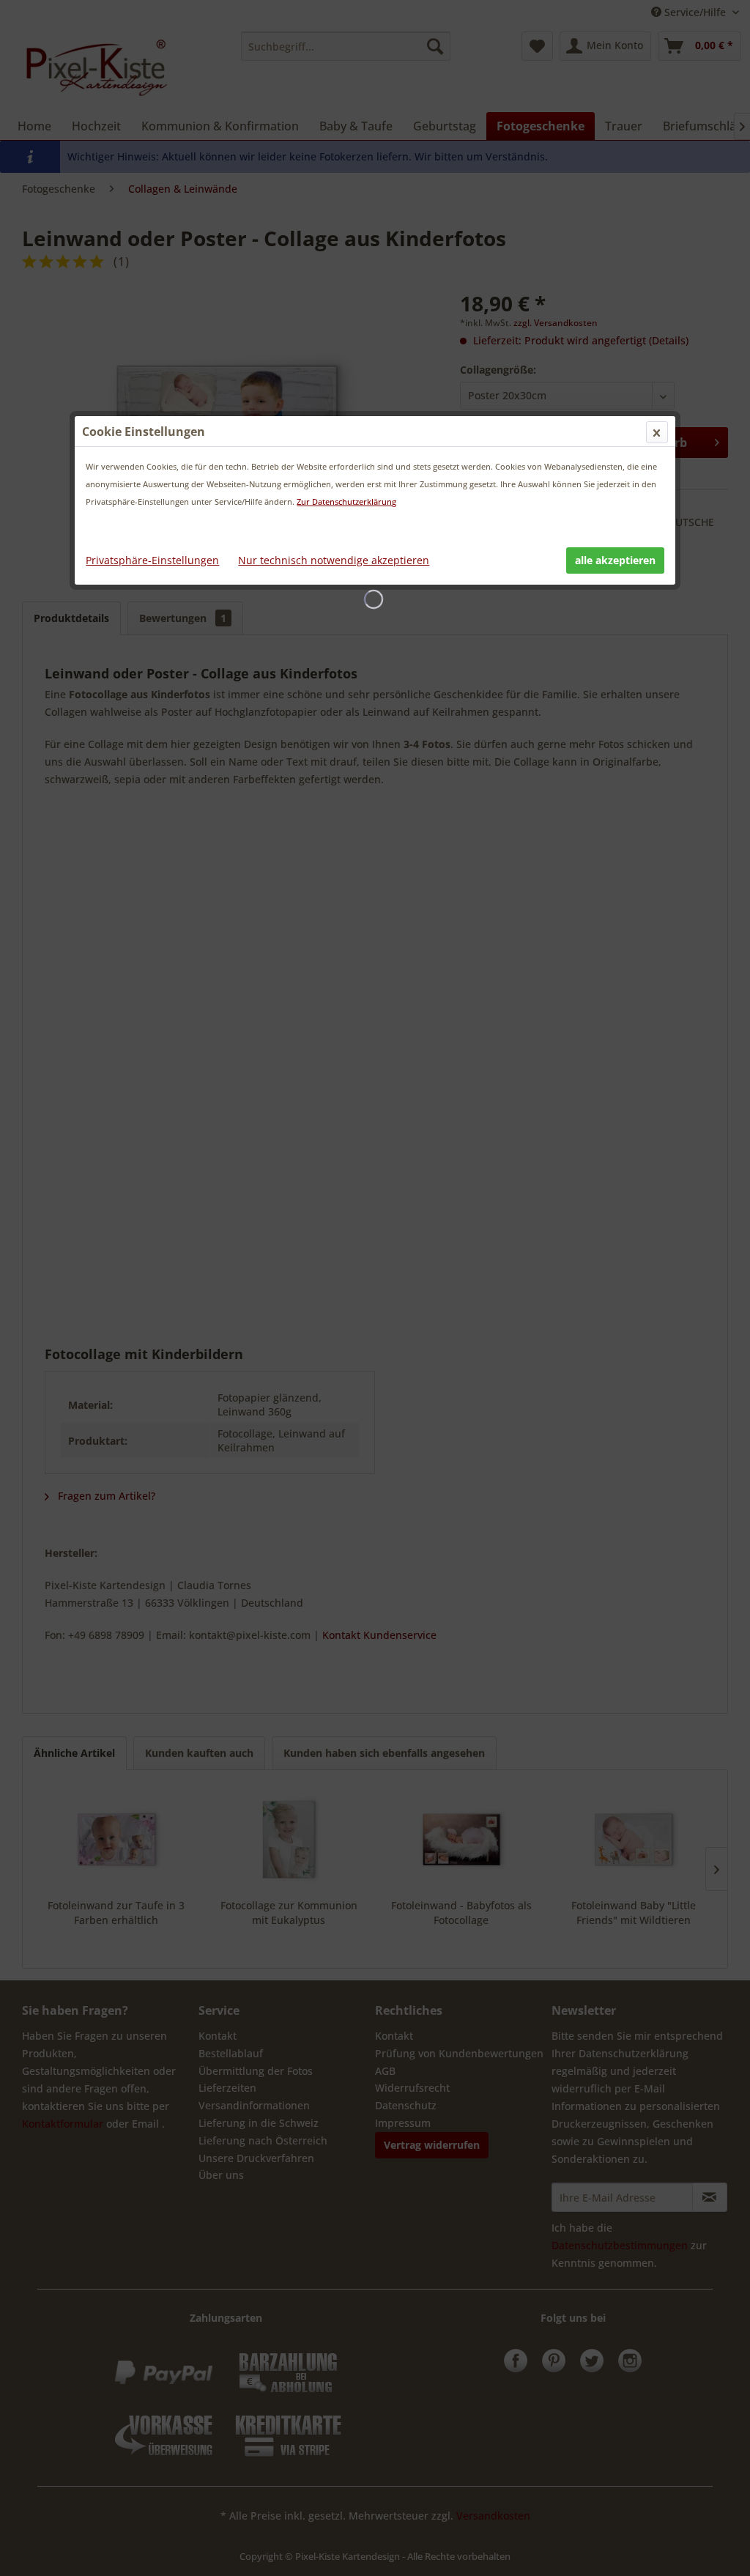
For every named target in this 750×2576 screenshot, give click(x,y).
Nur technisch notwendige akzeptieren (334, 560)
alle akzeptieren (615, 560)
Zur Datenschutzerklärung (346, 501)
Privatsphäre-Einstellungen (152, 560)
